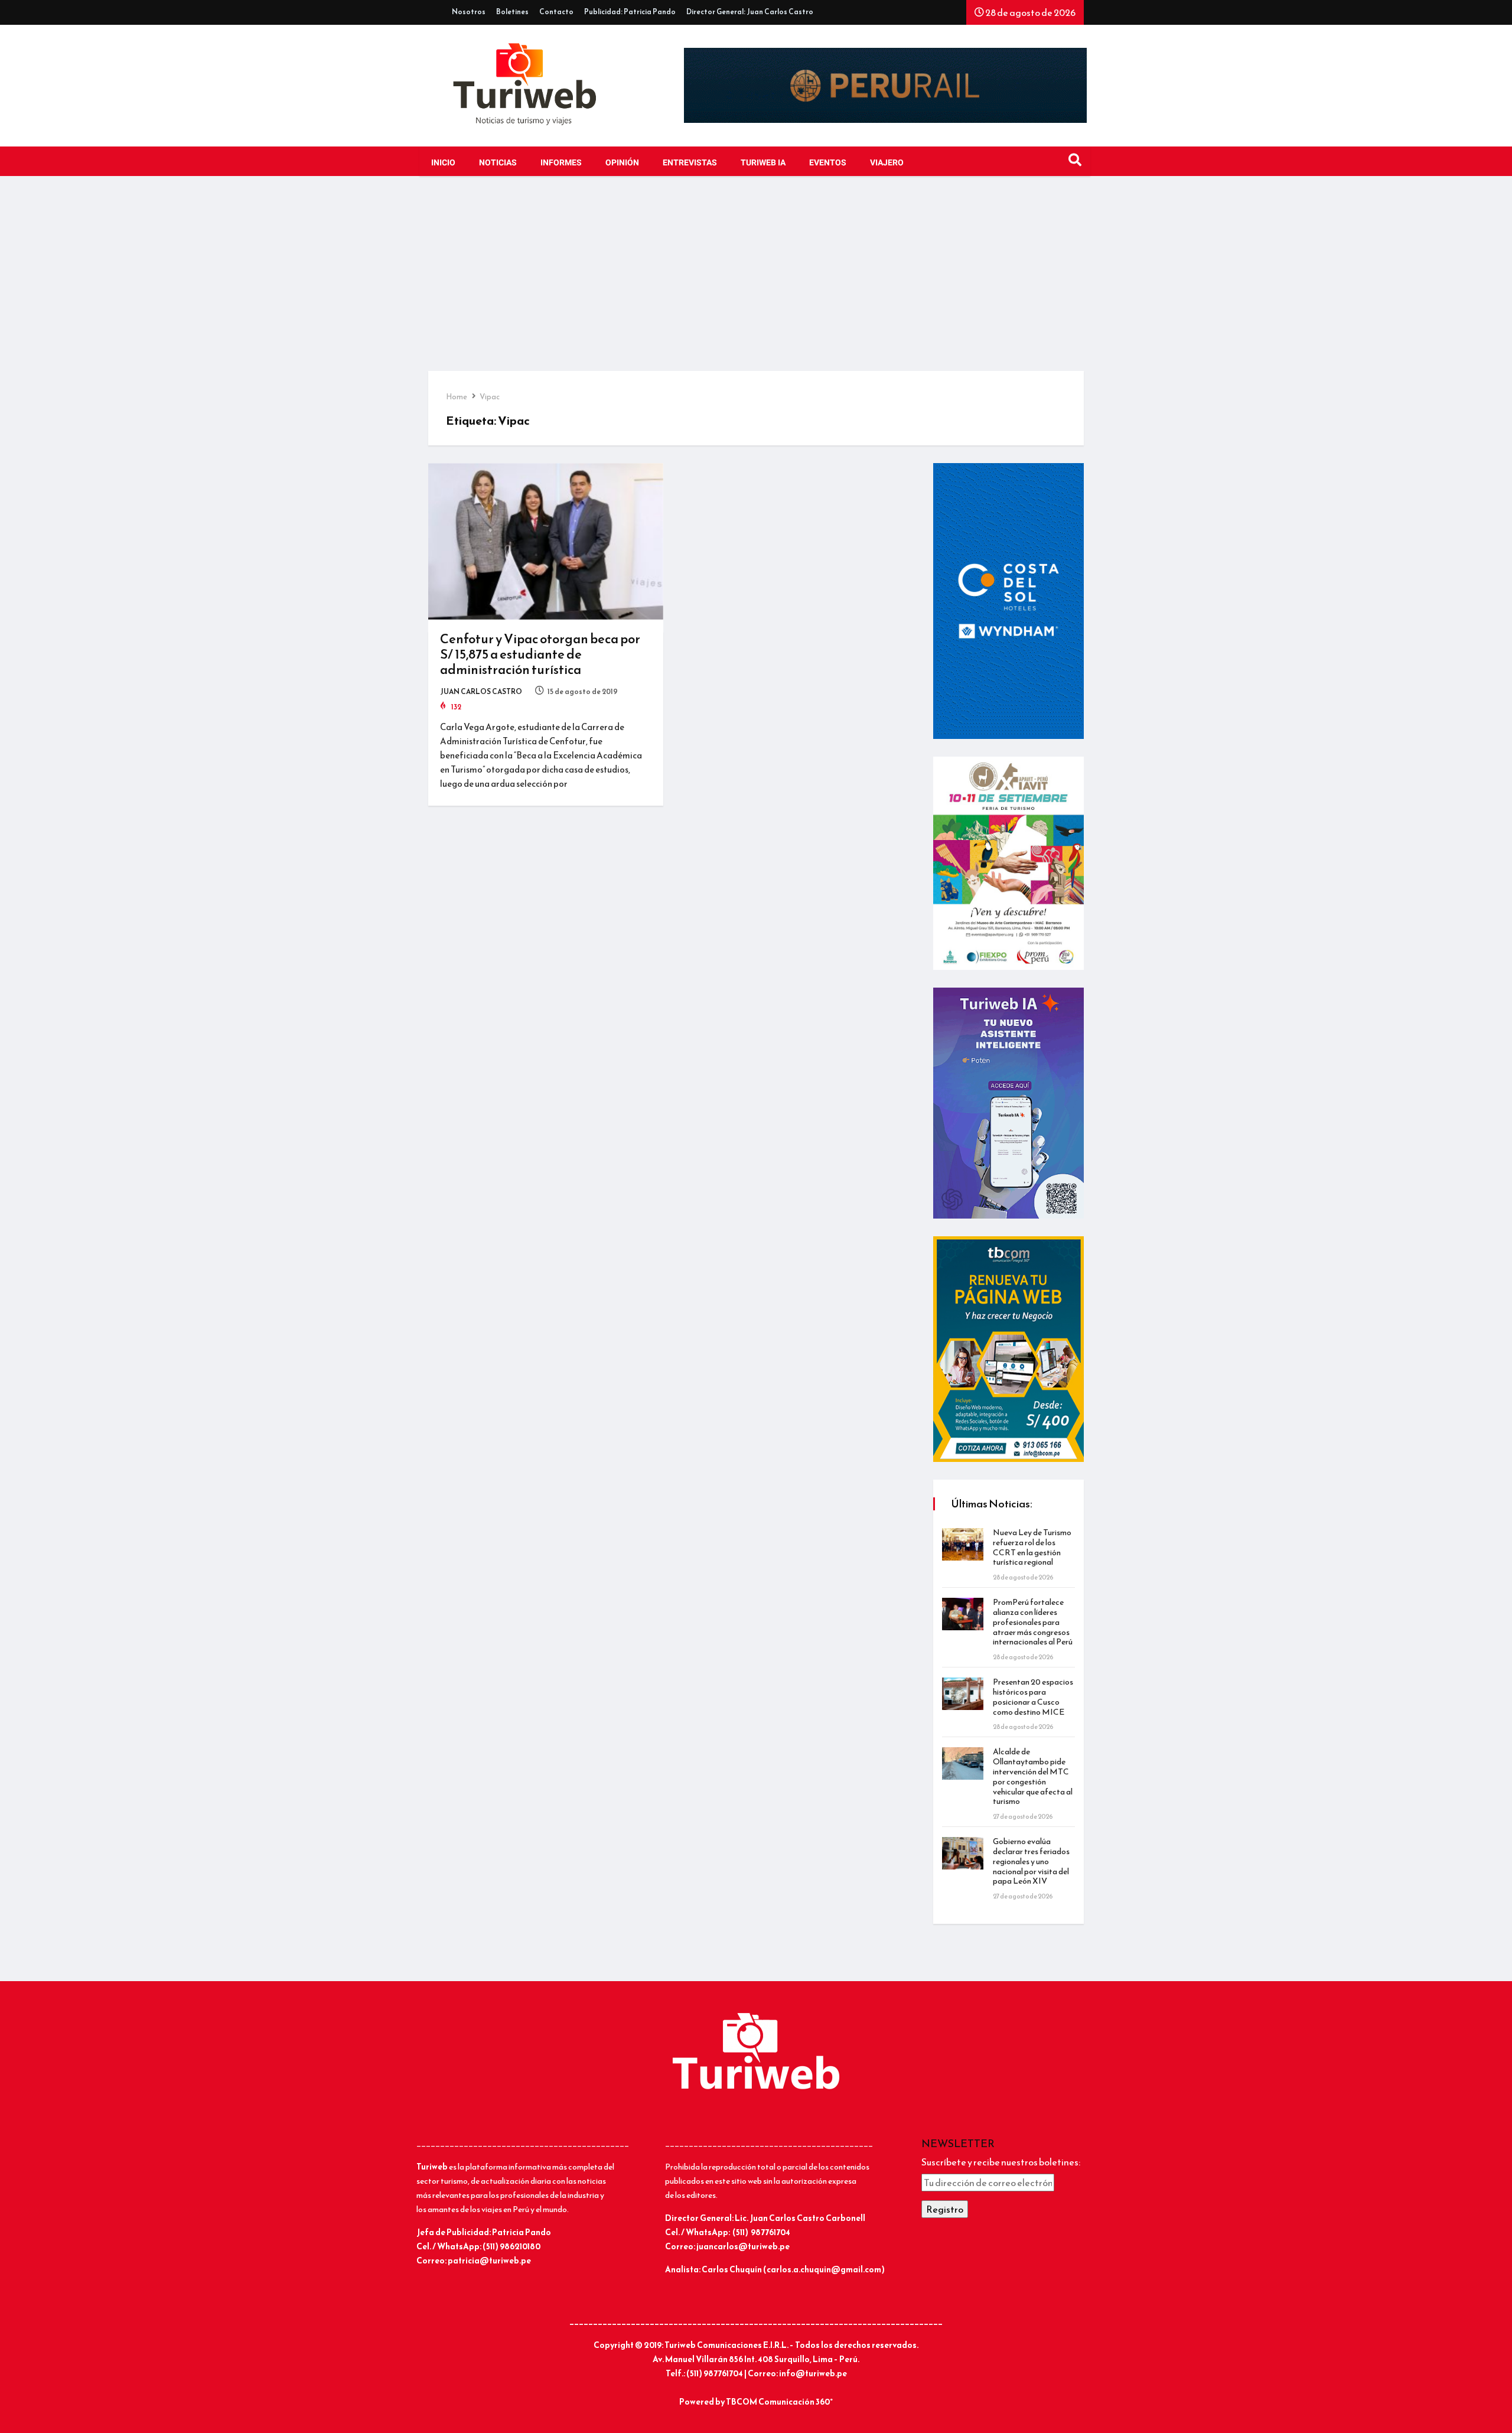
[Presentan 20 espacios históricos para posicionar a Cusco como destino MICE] (963, 1694)
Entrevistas (690, 163)
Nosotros (469, 12)
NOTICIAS (498, 163)
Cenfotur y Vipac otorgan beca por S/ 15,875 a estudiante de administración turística (540, 654)
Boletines (512, 12)
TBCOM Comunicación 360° (779, 2402)
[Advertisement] (756, 282)
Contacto (556, 12)
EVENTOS (828, 163)
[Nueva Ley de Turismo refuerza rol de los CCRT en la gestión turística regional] (963, 1544)
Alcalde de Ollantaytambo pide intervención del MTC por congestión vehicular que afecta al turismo (1033, 1776)
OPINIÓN (622, 163)
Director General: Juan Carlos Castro (750, 12)
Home (457, 397)
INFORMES (561, 163)
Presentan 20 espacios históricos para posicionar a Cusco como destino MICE (1033, 1697)
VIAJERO (887, 163)
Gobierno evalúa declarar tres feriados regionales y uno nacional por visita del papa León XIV (1031, 1861)
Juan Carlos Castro (481, 692)
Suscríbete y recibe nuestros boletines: (1001, 2162)
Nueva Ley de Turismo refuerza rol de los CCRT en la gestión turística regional (1032, 1547)
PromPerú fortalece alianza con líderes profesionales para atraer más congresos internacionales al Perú (1033, 1622)
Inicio (443, 163)
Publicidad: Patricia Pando (630, 12)
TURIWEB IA (763, 163)
